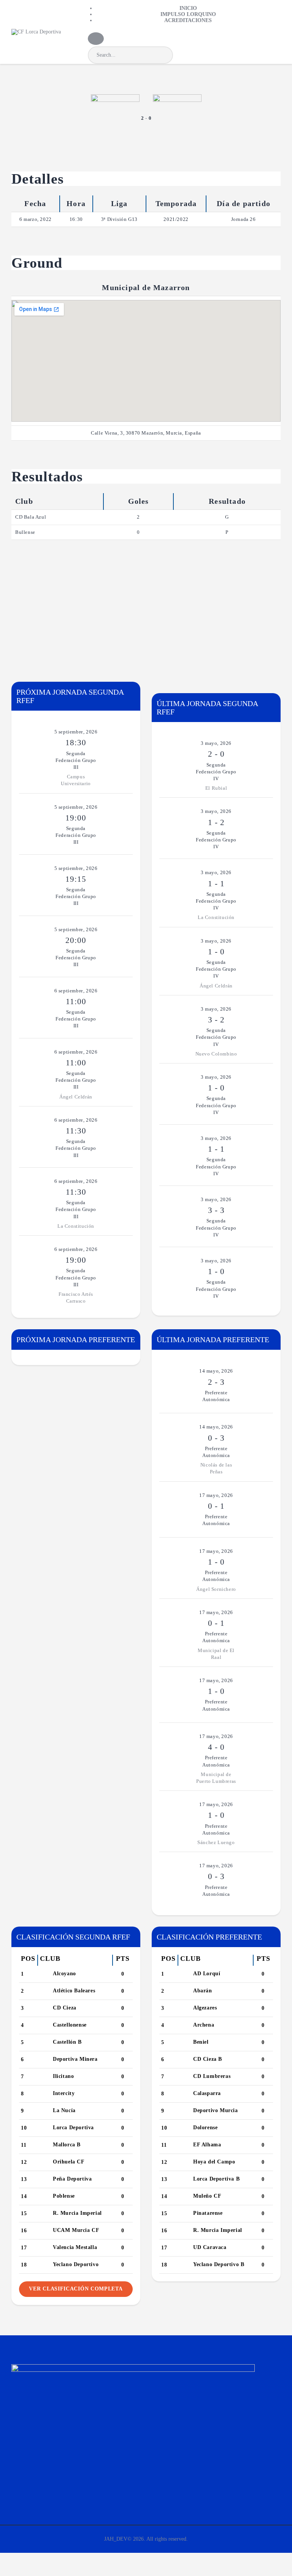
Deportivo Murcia (216, 2110)
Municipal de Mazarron (146, 287)
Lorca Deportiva (73, 2128)
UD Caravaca (210, 2247)
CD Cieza (65, 2008)
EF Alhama (207, 2145)
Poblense (64, 2196)
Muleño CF (207, 2196)
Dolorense (205, 2128)
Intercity (64, 2093)
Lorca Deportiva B (216, 2179)
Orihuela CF (69, 2162)
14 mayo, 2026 (216, 1371)
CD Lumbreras (212, 2076)
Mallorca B (67, 2145)
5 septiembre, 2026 (76, 732)
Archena (204, 2025)
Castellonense (70, 2025)
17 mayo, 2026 (216, 1495)
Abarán (203, 1991)
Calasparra (207, 2093)
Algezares (205, 2008)
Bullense (25, 532)
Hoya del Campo (214, 2162)
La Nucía (64, 2110)
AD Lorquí (207, 1974)
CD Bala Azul (31, 517)
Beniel (201, 2042)
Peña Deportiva (72, 2179)
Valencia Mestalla (75, 2247)
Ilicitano (63, 2076)
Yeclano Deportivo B (219, 2264)
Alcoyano (64, 1974)
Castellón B (67, 2042)
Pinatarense (208, 2213)
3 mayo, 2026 (216, 743)
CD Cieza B (208, 2059)
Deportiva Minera (75, 2059)
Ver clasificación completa (76, 2289)
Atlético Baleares (74, 1991)
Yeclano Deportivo (76, 2264)
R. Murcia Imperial (77, 2213)
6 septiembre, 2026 (76, 991)
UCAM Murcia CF (76, 2230)
